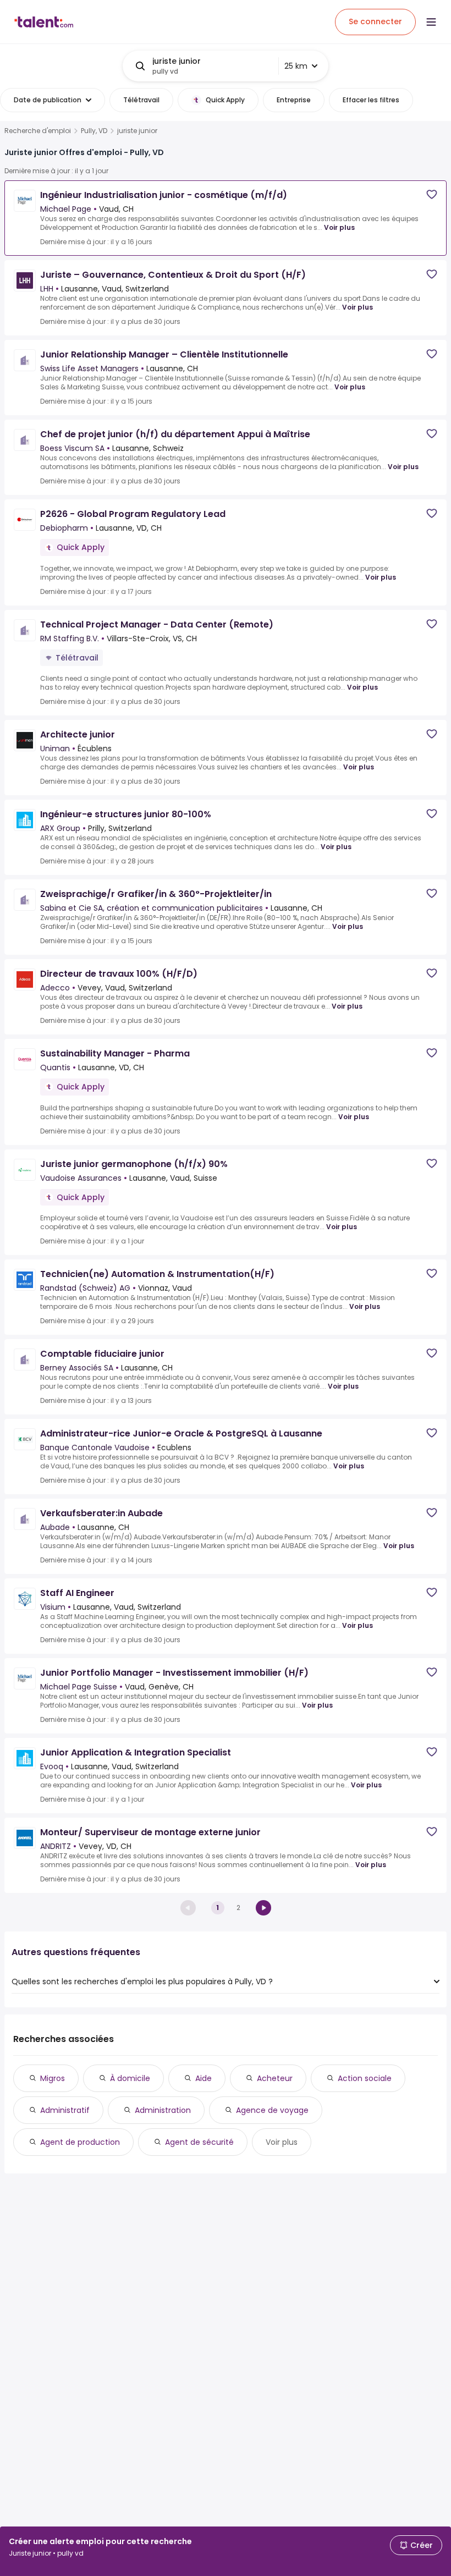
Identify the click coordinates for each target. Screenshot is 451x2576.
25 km (296, 66)
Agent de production (80, 2142)
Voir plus (339, 227)
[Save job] (432, 194)
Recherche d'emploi (38, 131)
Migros (53, 2078)
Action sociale (365, 2078)
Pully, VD (94, 131)
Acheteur (275, 2078)
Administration (163, 2110)
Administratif (65, 2110)
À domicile (130, 2078)
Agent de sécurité (199, 2142)
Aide (204, 2078)
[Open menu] (431, 22)
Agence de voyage (272, 2110)
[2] (263, 1908)
